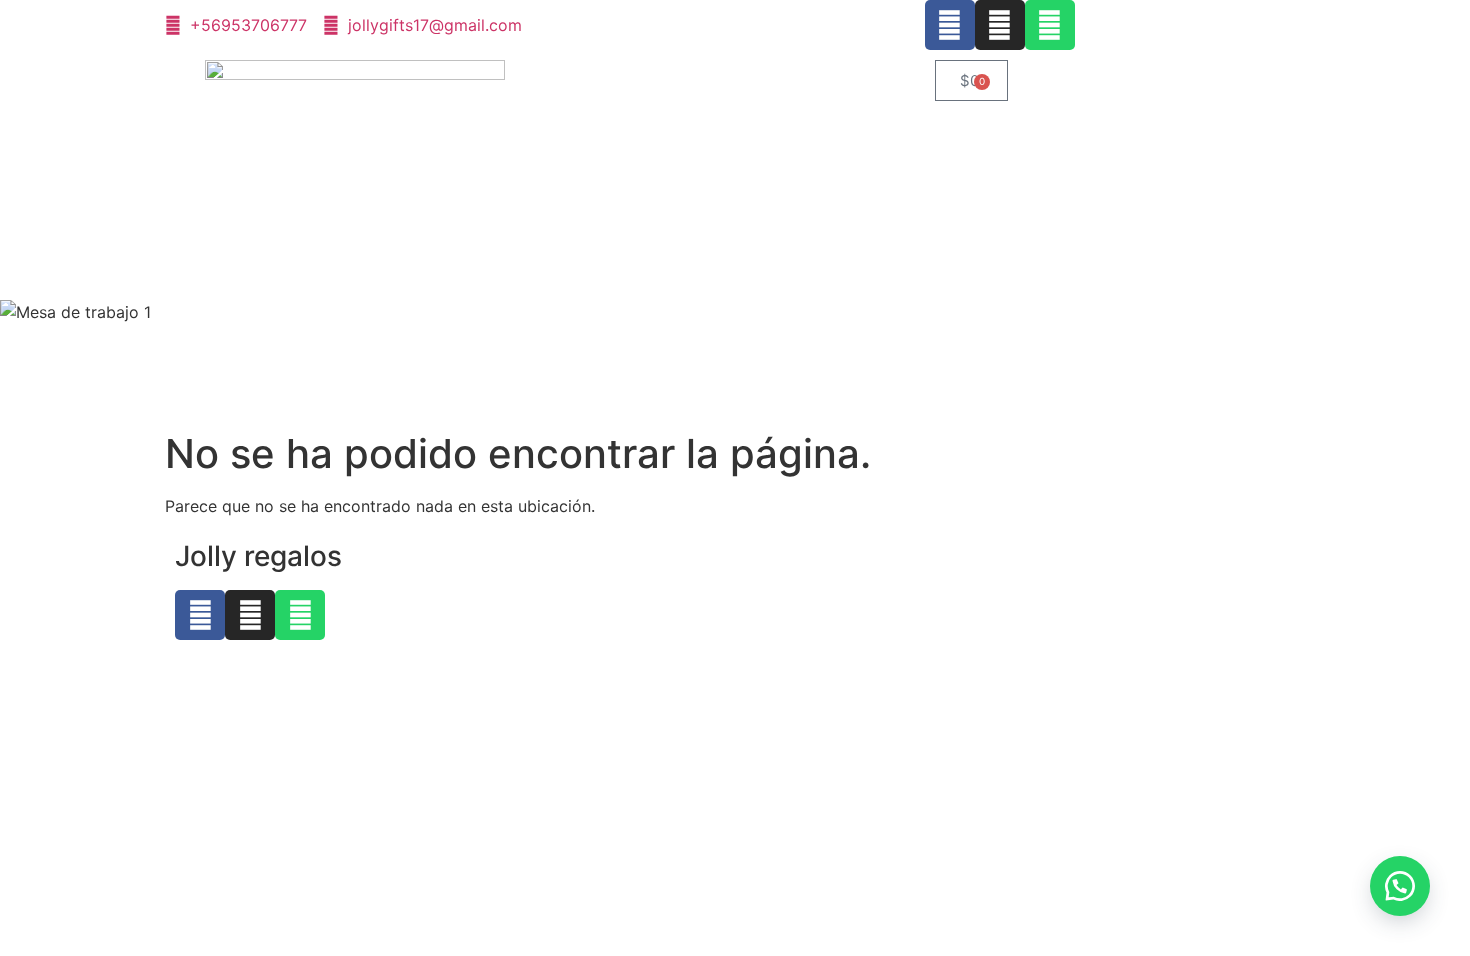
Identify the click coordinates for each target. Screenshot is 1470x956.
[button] (1400, 886)
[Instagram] (1000, 25)
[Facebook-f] (950, 25)
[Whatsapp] (1050, 25)
